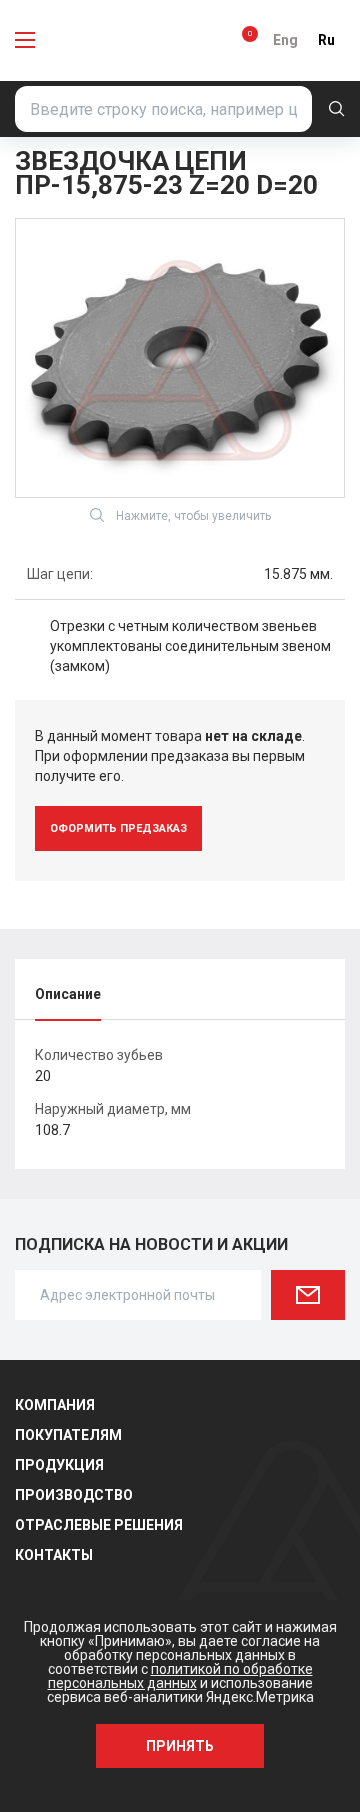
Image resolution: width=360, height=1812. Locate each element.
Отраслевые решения (99, 1525)
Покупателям (68, 1435)
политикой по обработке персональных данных (180, 1676)
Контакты (54, 1555)
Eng (285, 40)
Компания (55, 1405)
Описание (68, 994)
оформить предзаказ (118, 828)
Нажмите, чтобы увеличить (193, 515)
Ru (326, 40)
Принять (180, 1746)
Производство (74, 1495)
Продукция (59, 1465)
